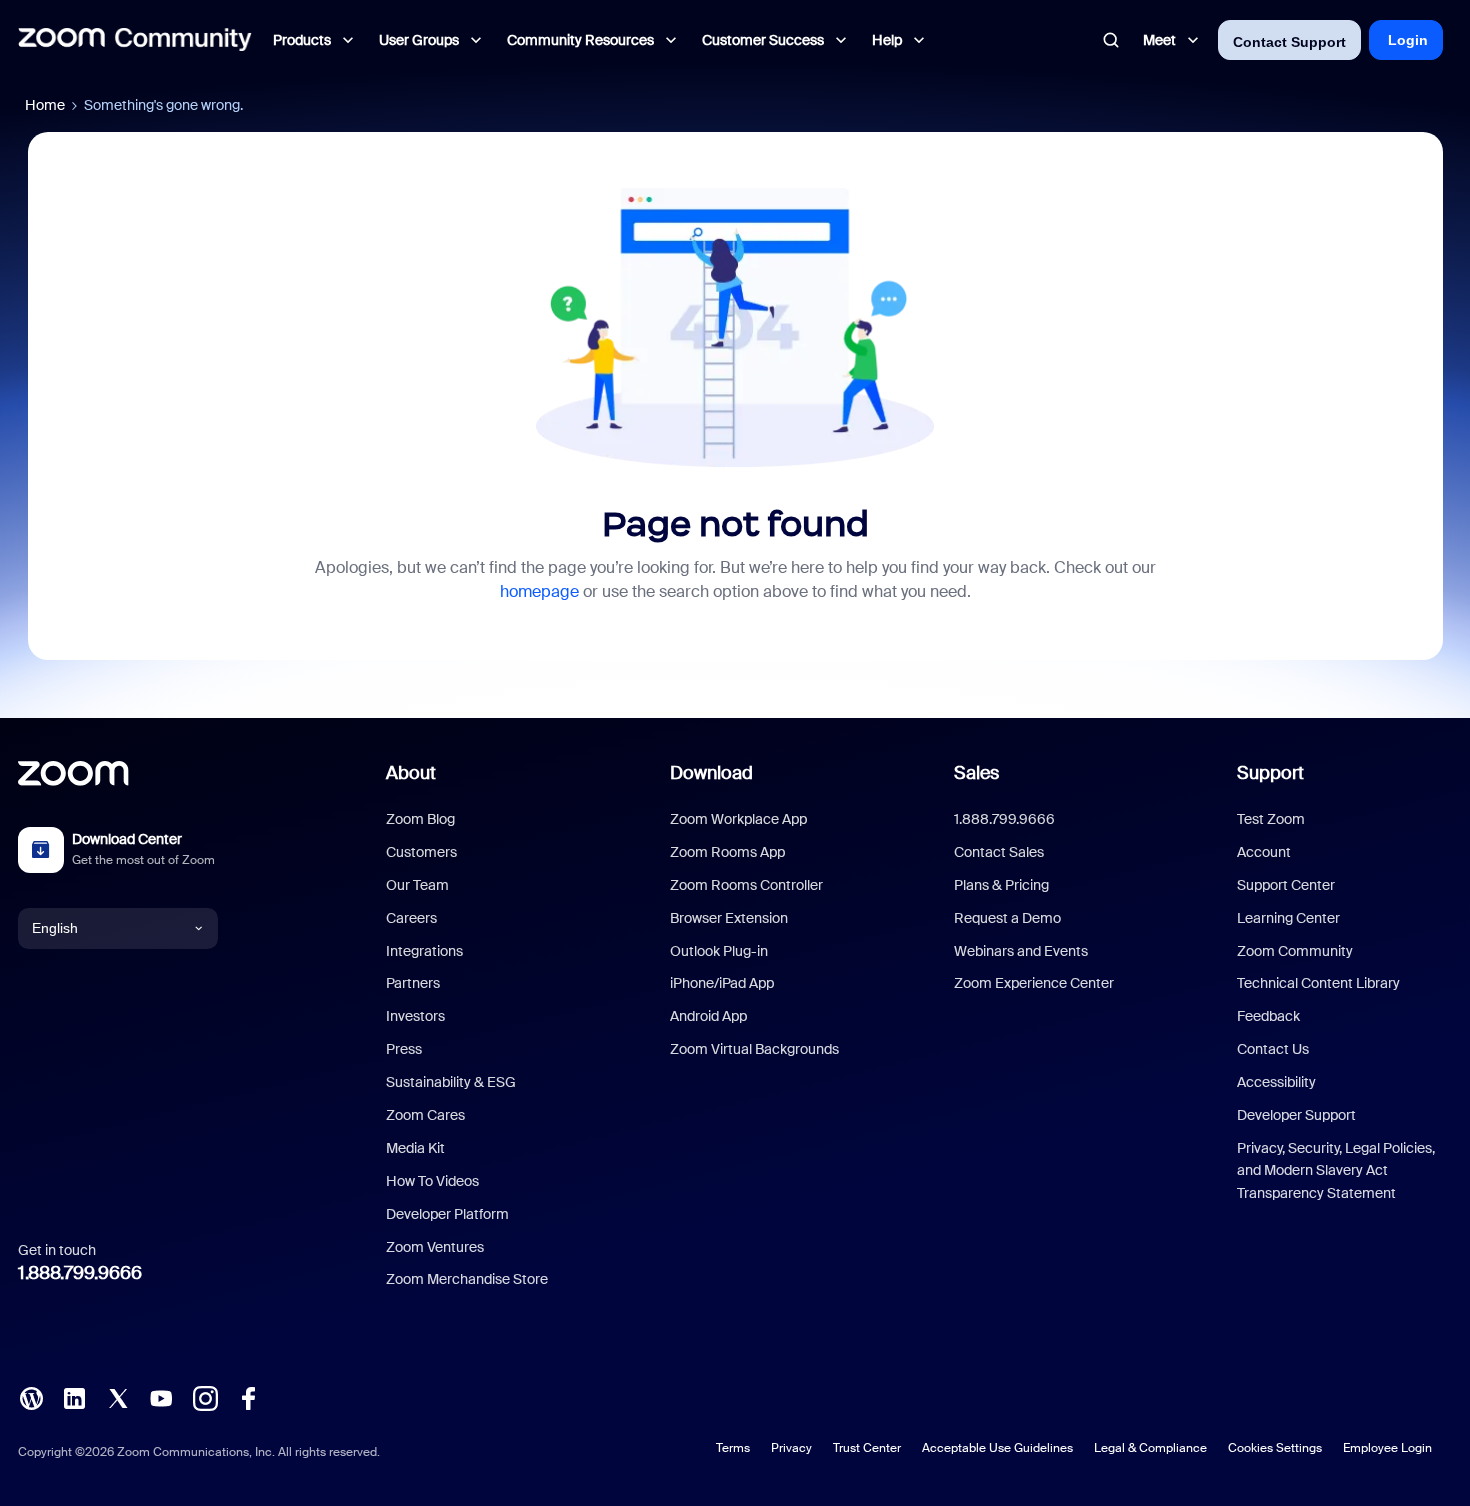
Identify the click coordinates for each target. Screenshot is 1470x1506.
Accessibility (1276, 1082)
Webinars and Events (1021, 951)
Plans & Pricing (1001, 885)
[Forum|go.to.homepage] (135, 40)
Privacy (791, 1448)
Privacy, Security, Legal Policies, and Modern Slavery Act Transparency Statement (1336, 1170)
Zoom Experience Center (1034, 983)
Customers (421, 852)
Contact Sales (999, 852)
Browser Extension (729, 918)
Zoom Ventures (435, 1247)
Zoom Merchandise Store (467, 1279)
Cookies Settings (1275, 1448)
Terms (733, 1448)
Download (711, 773)
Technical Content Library (1318, 983)
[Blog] (31, 1397)
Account (1264, 852)
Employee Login (1387, 1448)
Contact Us (1273, 1049)
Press (404, 1049)
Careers (411, 918)
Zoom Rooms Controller (746, 885)
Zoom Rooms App (727, 852)
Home (45, 105)
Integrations (424, 951)
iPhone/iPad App (722, 983)
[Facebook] (248, 1397)
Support (1270, 773)
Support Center (1286, 885)
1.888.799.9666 (80, 1273)
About (411, 773)
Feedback (1268, 1016)
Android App (708, 1016)
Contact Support (1289, 42)
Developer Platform (447, 1214)
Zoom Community (1295, 951)
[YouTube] (161, 1397)
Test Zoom (1271, 819)
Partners (413, 983)
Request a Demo (1007, 918)
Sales (976, 773)
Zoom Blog (420, 819)
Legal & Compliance (1150, 1448)
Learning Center (1288, 918)
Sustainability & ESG (451, 1082)
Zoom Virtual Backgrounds (754, 1049)
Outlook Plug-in (719, 951)
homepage (539, 591)
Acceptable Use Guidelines (997, 1448)
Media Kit (415, 1148)
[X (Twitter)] (118, 1397)
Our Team (417, 885)
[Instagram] (205, 1397)
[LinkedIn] (74, 1397)
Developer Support (1296, 1115)
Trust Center (867, 1448)
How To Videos (432, 1181)
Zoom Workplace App (738, 819)
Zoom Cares (425, 1115)
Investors (415, 1016)
